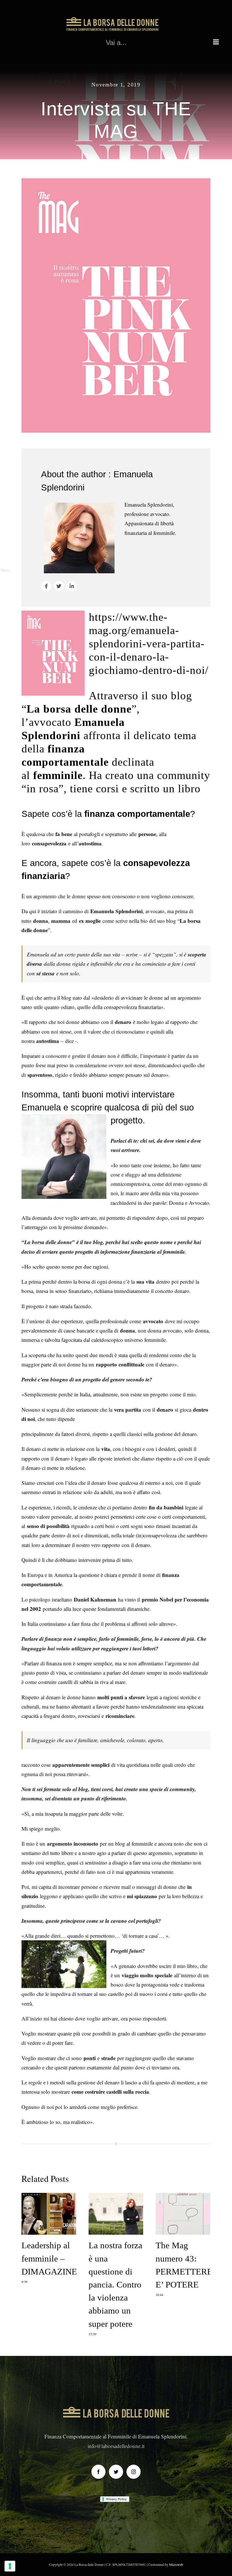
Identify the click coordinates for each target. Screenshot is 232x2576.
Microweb (176, 2564)
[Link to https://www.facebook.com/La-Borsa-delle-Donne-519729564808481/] (46, 586)
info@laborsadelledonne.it (116, 2446)
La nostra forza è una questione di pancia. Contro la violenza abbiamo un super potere (116, 2214)
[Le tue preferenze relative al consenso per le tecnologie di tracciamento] (10, 2566)
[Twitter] (116, 2472)
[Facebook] (98, 2472)
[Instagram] (134, 2472)
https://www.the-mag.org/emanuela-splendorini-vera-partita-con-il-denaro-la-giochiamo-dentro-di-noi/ (149, 644)
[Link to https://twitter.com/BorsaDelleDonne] (59, 586)
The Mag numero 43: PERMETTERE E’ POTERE (183, 2214)
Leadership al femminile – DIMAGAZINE (49, 2214)
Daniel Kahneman (95, 1599)
